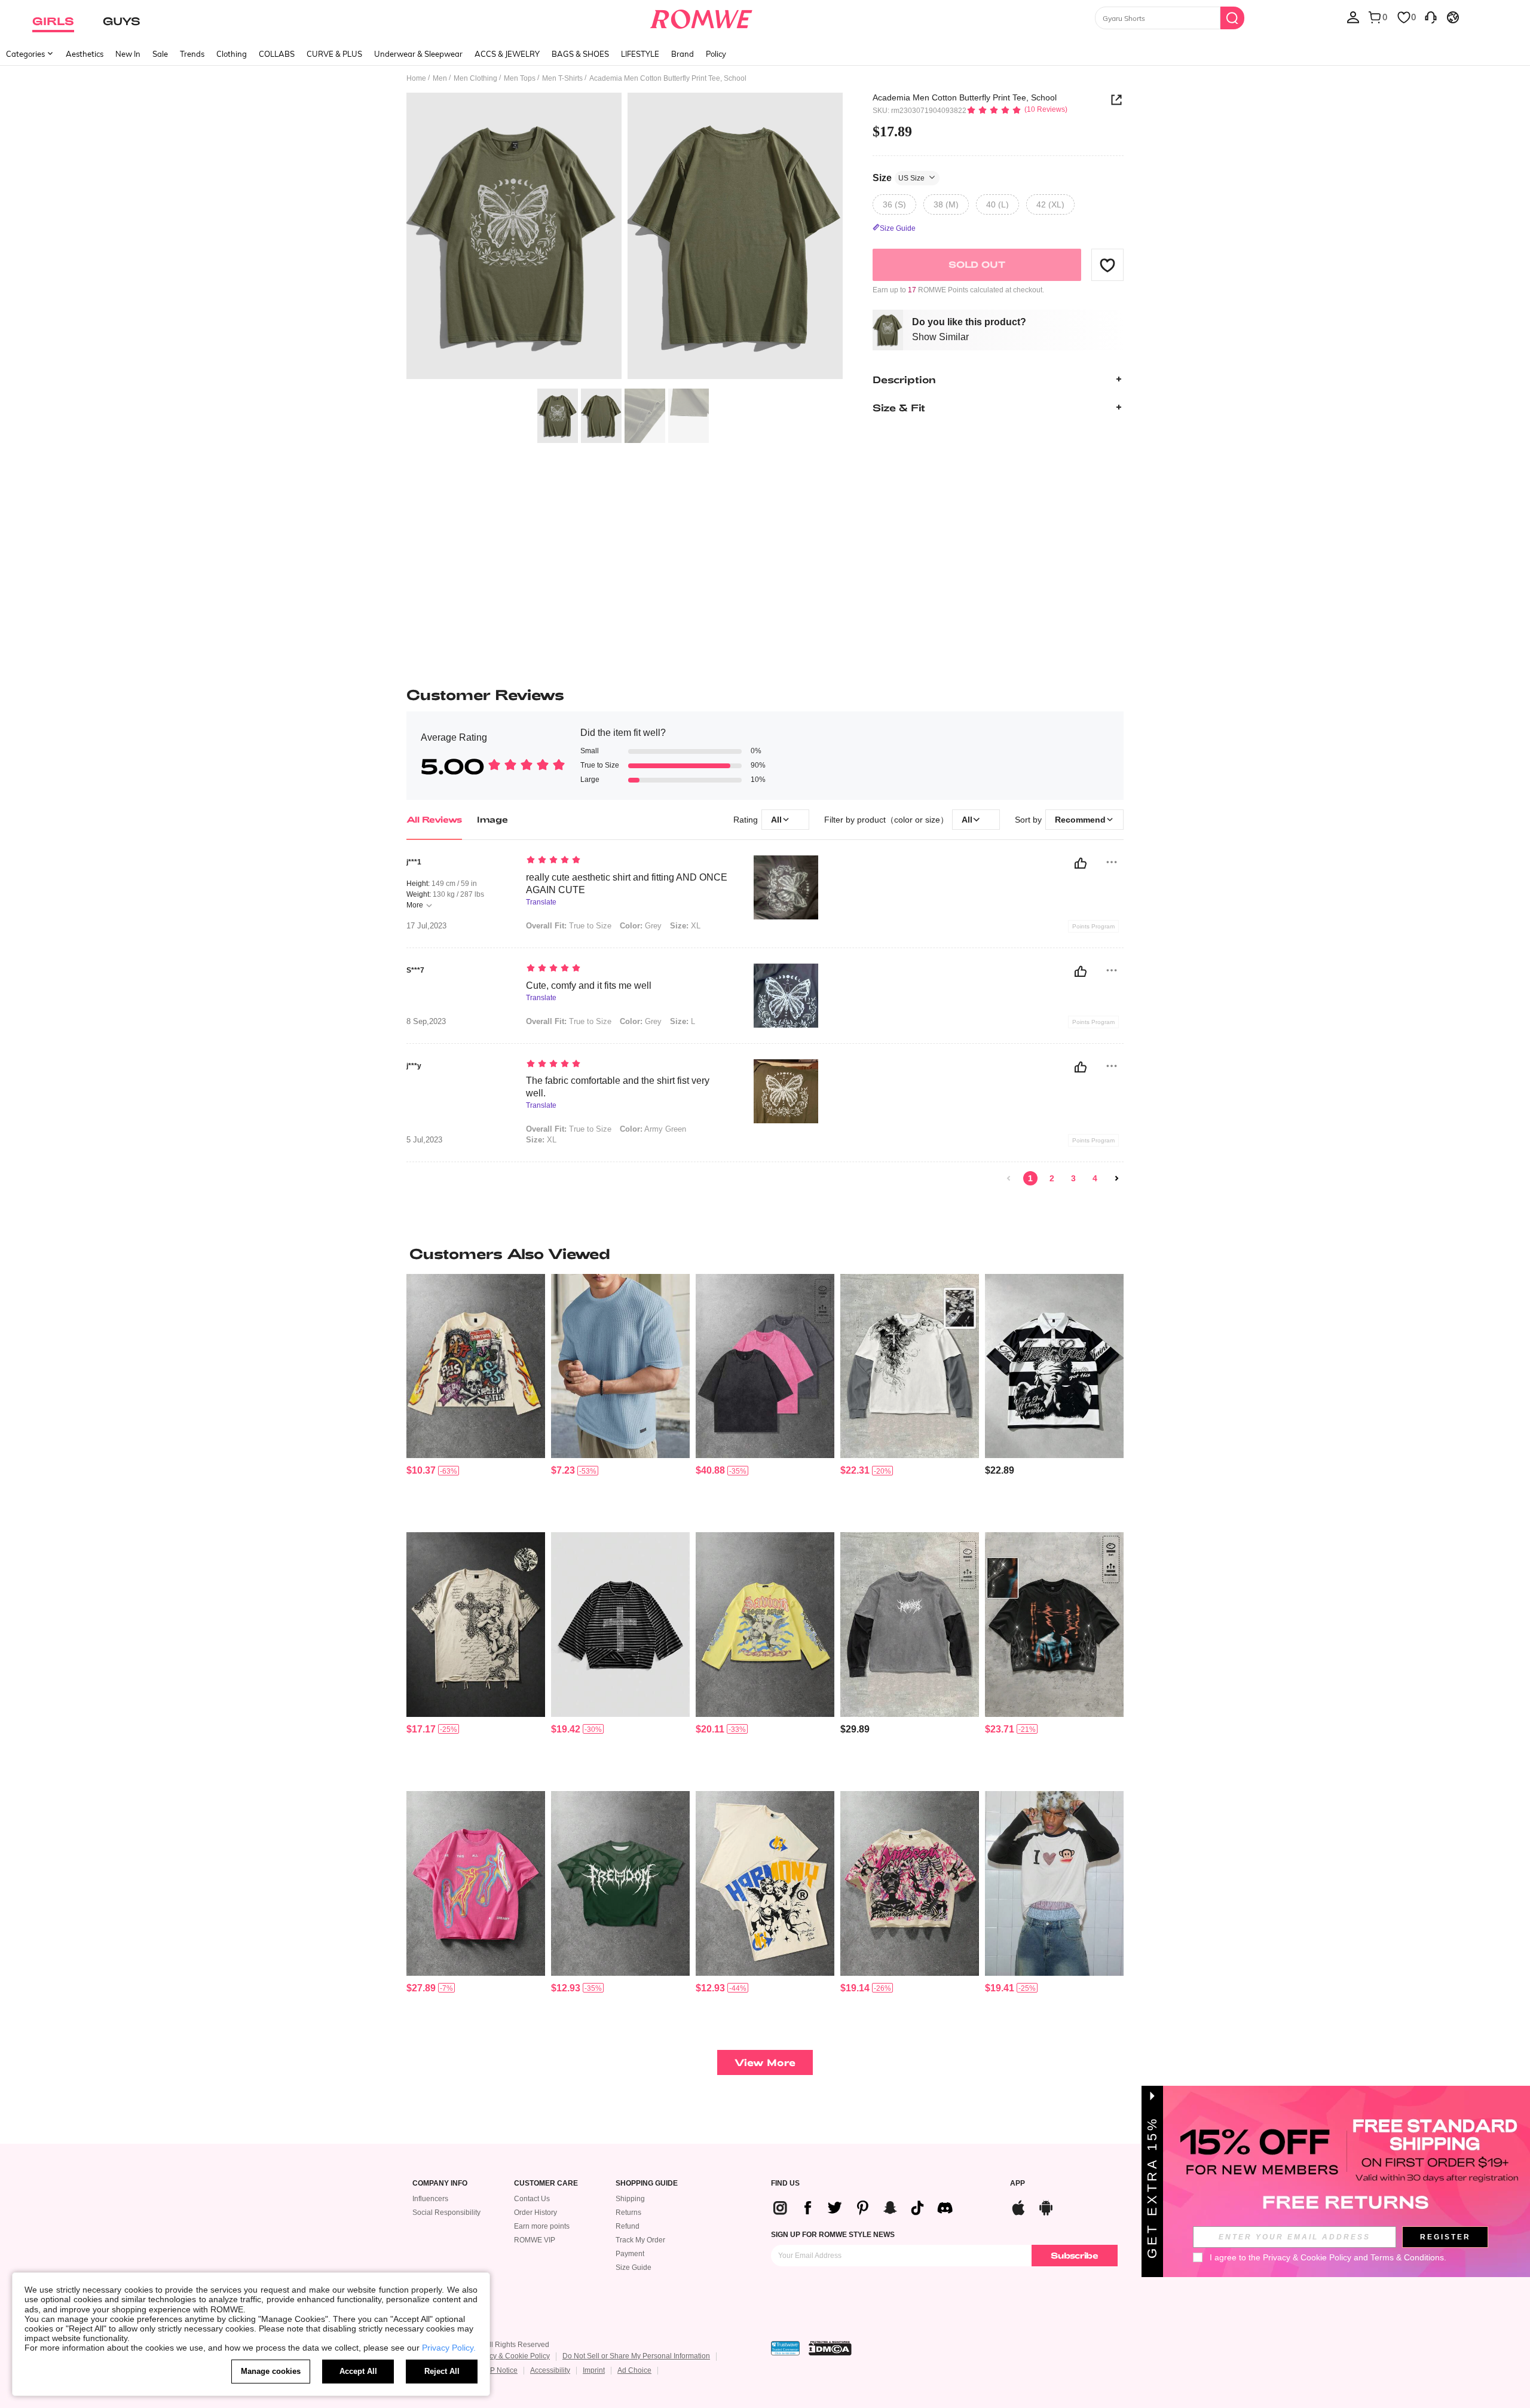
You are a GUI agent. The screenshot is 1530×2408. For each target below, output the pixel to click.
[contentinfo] (421, 1470)
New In (128, 54)
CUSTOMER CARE (546, 2184)
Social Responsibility (446, 2213)
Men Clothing (475, 78)
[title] (765, 1254)
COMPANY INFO (440, 2184)
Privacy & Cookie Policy (511, 2356)
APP (1018, 2184)
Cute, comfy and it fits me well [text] (589, 985)
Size (899, 177)
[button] (1107, 265)
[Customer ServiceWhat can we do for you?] (1431, 17)
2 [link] (1052, 1178)
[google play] (1046, 2206)
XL (685, 926)
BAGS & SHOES (580, 54)
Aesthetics (85, 54)
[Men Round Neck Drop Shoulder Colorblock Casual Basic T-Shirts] (765, 1366)
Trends (192, 54)
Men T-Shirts (562, 78)
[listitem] (476, 1399)
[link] (1009, 1178)
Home (416, 78)
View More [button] (765, 2062)
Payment (630, 2254)
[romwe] (701, 17)
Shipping (630, 2199)
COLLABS (277, 54)
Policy (716, 54)
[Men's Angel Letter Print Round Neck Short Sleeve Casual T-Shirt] (765, 1883)
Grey (641, 926)
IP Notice (503, 2370)
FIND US (785, 2184)
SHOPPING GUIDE (647, 2184)
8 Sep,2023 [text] (426, 1022)
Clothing (232, 54)
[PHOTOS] (625, 238)
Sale (160, 54)
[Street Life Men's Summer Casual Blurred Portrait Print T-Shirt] (476, 1883)
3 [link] (1073, 1178)
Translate (541, 902)
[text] (628, 861)
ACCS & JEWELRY (507, 54)
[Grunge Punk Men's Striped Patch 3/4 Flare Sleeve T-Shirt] (620, 1625)
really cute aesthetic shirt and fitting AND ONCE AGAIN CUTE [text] (627, 884)
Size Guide (634, 2268)
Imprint (594, 2370)
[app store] (1018, 2206)
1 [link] (1030, 1178)
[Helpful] (1081, 863)
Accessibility (550, 2370)
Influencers (430, 2199)
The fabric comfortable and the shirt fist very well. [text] (618, 1087)
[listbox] (1353, 17)
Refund (628, 2226)
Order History (535, 2213)
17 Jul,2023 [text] (426, 926)
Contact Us (532, 2199)
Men (440, 78)
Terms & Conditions (1407, 2257)
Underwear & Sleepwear (418, 54)
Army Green (653, 1129)
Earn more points (542, 2226)
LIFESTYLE (640, 54)
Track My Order (640, 2240)
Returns (628, 2213)
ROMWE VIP (535, 2240)
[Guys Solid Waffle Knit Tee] (620, 1366)
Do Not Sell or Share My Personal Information (636, 2356)
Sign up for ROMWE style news (833, 2235)
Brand (683, 54)
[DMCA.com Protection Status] (830, 2348)
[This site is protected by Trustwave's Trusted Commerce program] (785, 2348)
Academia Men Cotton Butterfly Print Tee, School (965, 97)
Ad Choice (634, 2370)
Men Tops (520, 78)
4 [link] (1095, 1178)
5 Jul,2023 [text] (424, 1140)
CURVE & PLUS (334, 54)
